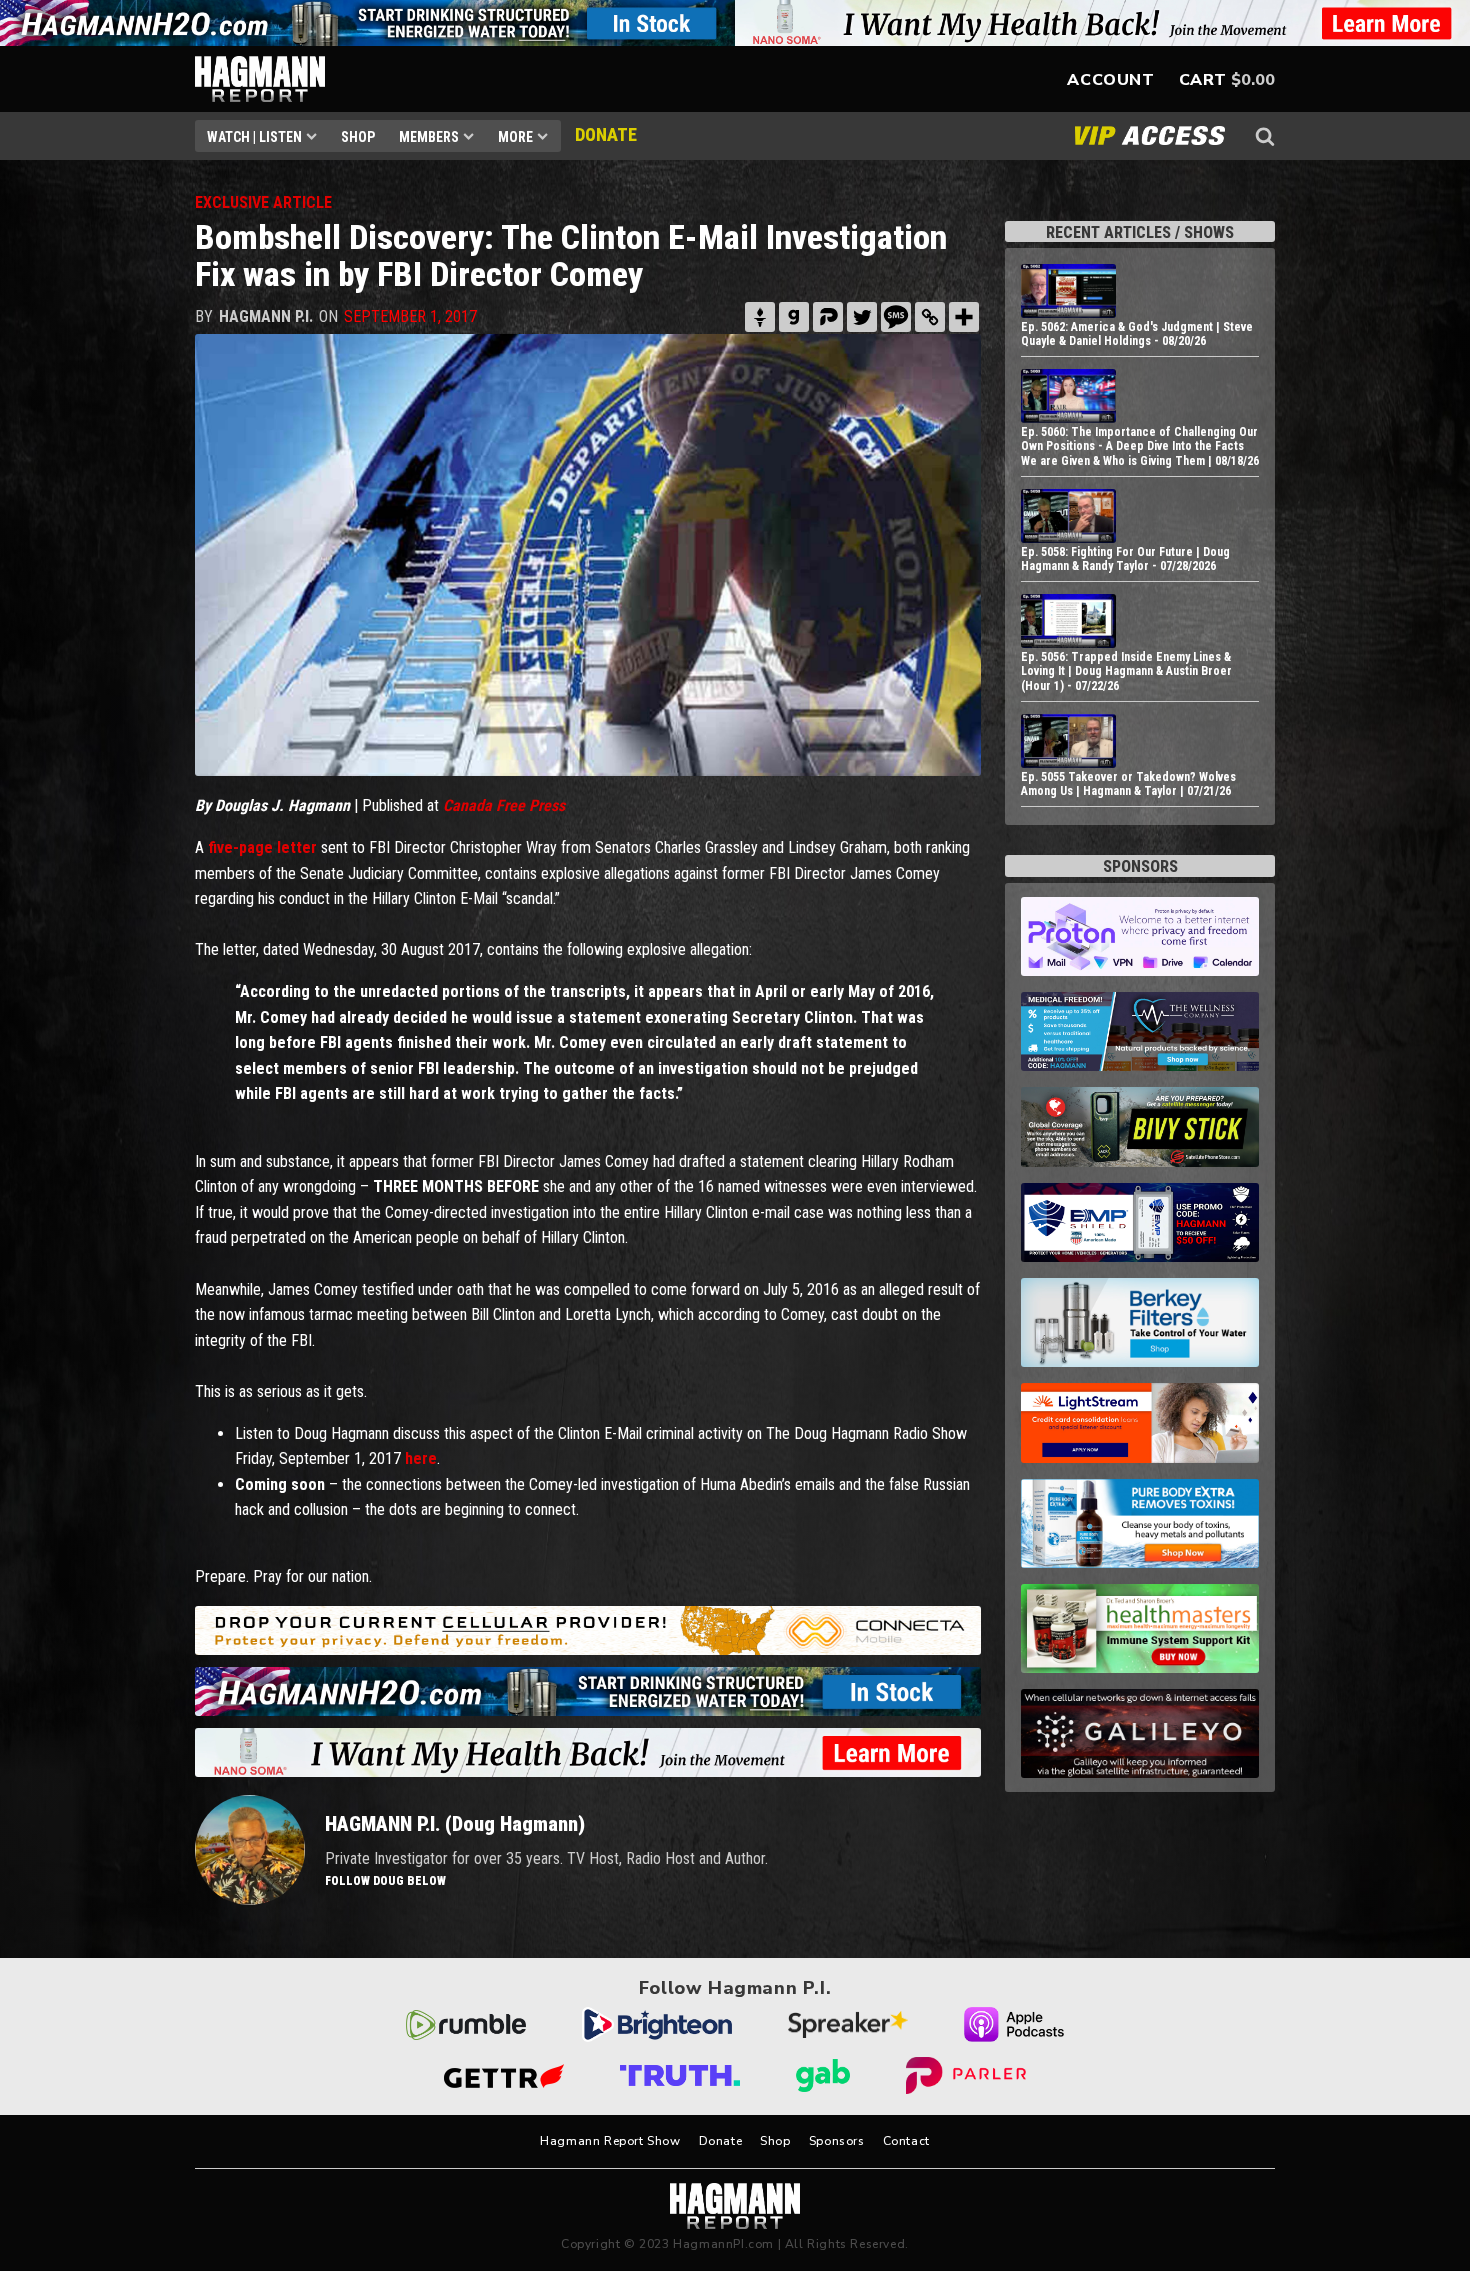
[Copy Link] (930, 317)
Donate (721, 2141)
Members (429, 137)
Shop (358, 137)
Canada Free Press (504, 805)
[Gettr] (760, 317)
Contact (906, 2141)
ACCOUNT (1110, 80)
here (421, 1458)
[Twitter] (862, 317)
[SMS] (896, 317)
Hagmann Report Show (610, 2141)
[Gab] (794, 317)
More (515, 137)
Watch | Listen (254, 137)
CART (1203, 80)
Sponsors (837, 2141)
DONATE (606, 134)
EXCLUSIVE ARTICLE (263, 202)
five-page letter (262, 847)
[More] (964, 317)
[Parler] (828, 317)
